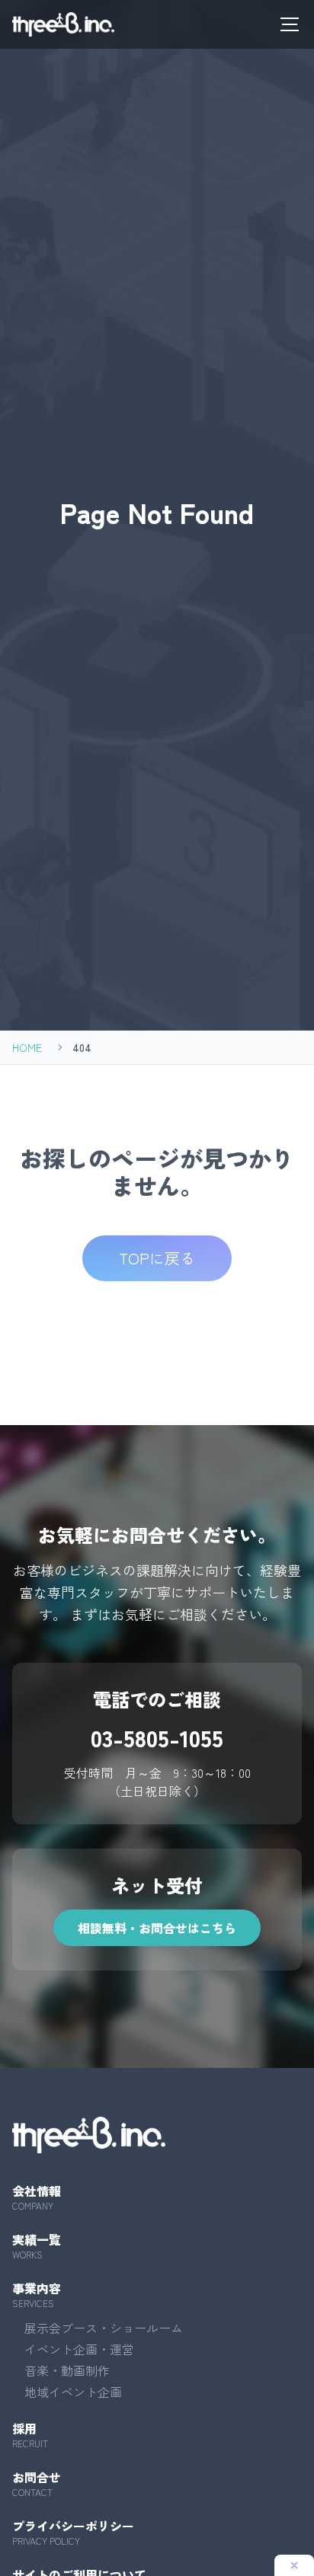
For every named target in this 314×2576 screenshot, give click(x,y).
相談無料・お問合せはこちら (157, 1928)
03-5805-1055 (157, 1737)
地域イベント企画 (73, 2392)
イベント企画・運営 (79, 2349)
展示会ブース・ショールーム (104, 2328)
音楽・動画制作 (67, 2370)
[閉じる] (294, 2565)
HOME (27, 1047)
